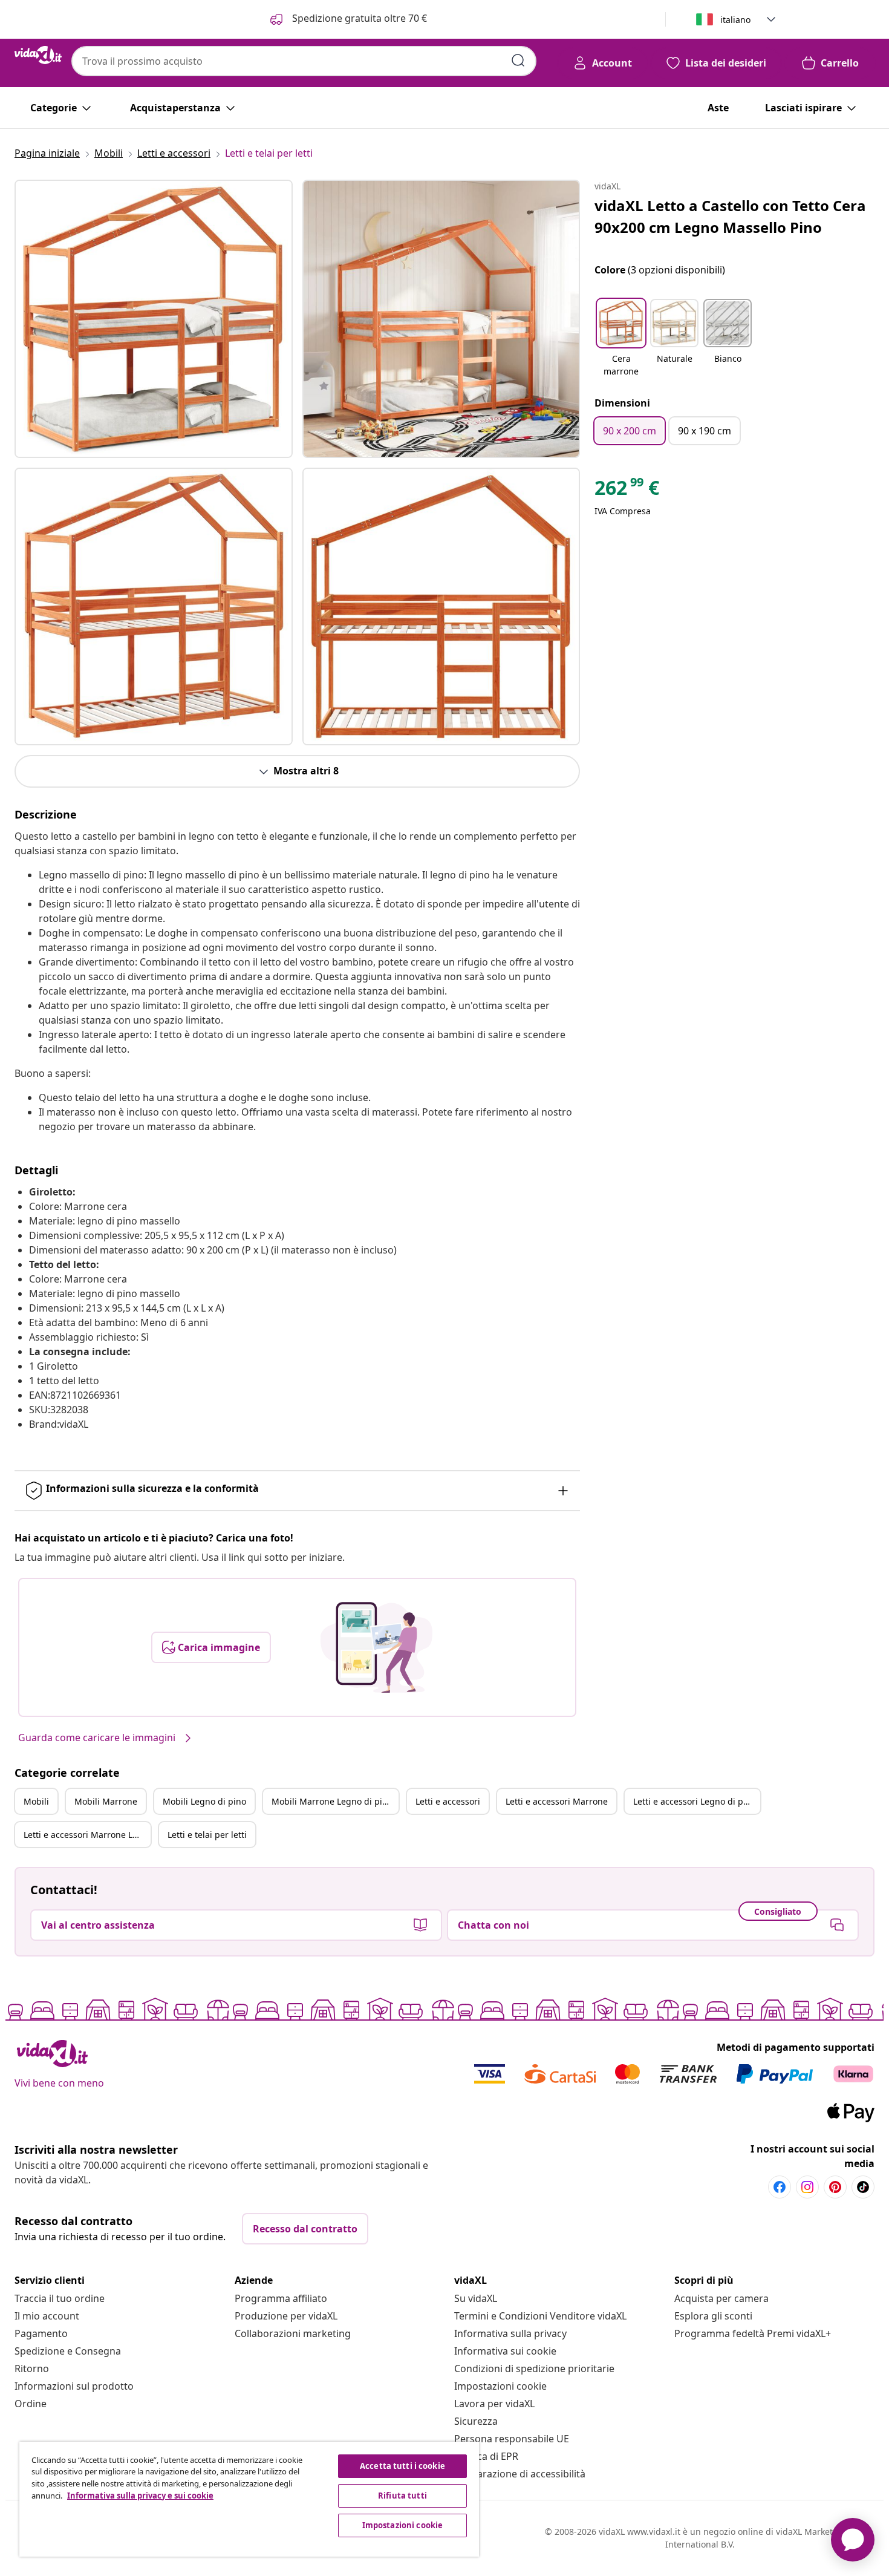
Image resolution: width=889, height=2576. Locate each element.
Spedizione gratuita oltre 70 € (358, 18)
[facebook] (780, 2187)
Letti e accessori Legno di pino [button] (695, 1801)
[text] (627, 491)
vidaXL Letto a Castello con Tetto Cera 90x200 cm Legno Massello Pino (730, 216)
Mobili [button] (36, 1801)
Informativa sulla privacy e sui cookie (140, 2496)
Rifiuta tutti (402, 2496)
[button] (621, 339)
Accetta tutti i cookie (402, 2466)
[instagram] (807, 2187)
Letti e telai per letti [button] (207, 1835)
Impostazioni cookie (500, 2386)
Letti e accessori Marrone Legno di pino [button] (87, 1835)
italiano (735, 20)
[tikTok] (863, 2187)
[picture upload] (376, 1647)
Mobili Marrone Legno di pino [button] (332, 1801)
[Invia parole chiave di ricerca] (518, 60)
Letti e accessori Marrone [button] (557, 1801)
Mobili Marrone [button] (106, 1801)
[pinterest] (835, 2187)
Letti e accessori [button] (448, 1801)
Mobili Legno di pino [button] (204, 1801)
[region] (249, 2499)
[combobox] (304, 61)
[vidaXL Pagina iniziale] (38, 55)
